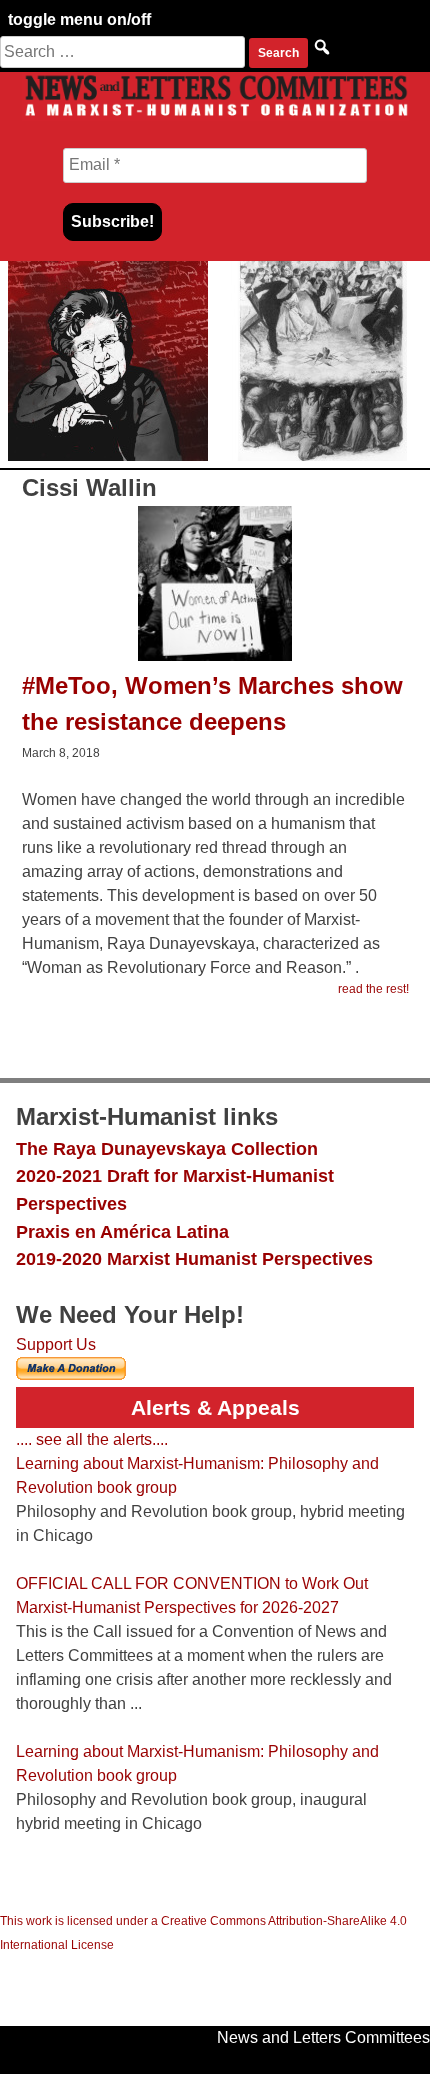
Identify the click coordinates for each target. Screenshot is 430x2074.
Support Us (56, 1344)
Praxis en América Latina (122, 1231)
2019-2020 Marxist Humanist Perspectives (194, 1258)
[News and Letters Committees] (215, 115)
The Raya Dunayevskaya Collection (167, 1148)
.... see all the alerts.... (92, 1439)
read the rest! (373, 989)
